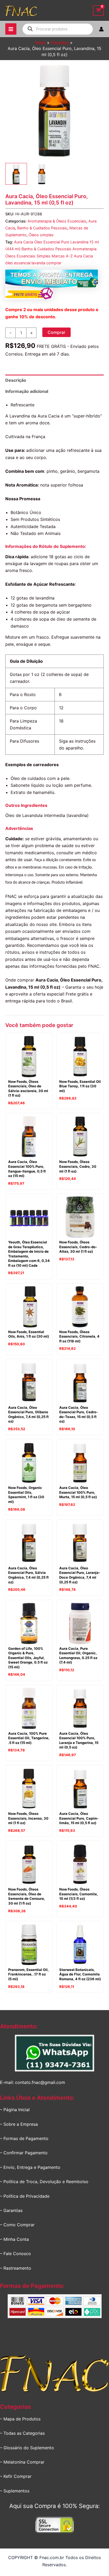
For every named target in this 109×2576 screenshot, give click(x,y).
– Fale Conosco (15, 2254)
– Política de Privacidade (25, 2196)
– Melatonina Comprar (22, 2462)
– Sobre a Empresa (19, 2124)
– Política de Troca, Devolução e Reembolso (44, 2182)
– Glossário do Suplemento (27, 2448)
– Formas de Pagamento (24, 2138)
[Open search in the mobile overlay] (58, 29)
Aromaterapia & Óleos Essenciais (57, 221)
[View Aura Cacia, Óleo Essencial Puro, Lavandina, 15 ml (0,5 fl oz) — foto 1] (16, 174)
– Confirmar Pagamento (24, 2153)
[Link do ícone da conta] (101, 29)
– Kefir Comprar (16, 2476)
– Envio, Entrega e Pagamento (30, 2167)
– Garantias (11, 2210)
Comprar (56, 332)
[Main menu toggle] (11, 29)
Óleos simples (41, 235)
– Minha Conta (14, 2239)
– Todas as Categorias (22, 2433)
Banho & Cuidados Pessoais (42, 228)
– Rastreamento (16, 2268)
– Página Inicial (15, 2110)
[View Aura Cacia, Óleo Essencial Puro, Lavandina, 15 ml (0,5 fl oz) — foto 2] (42, 174)
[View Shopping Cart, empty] (98, 10)
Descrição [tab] (16, 380)
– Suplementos (15, 2491)
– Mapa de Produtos (20, 2419)
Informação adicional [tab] (27, 391)
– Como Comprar (17, 2225)
